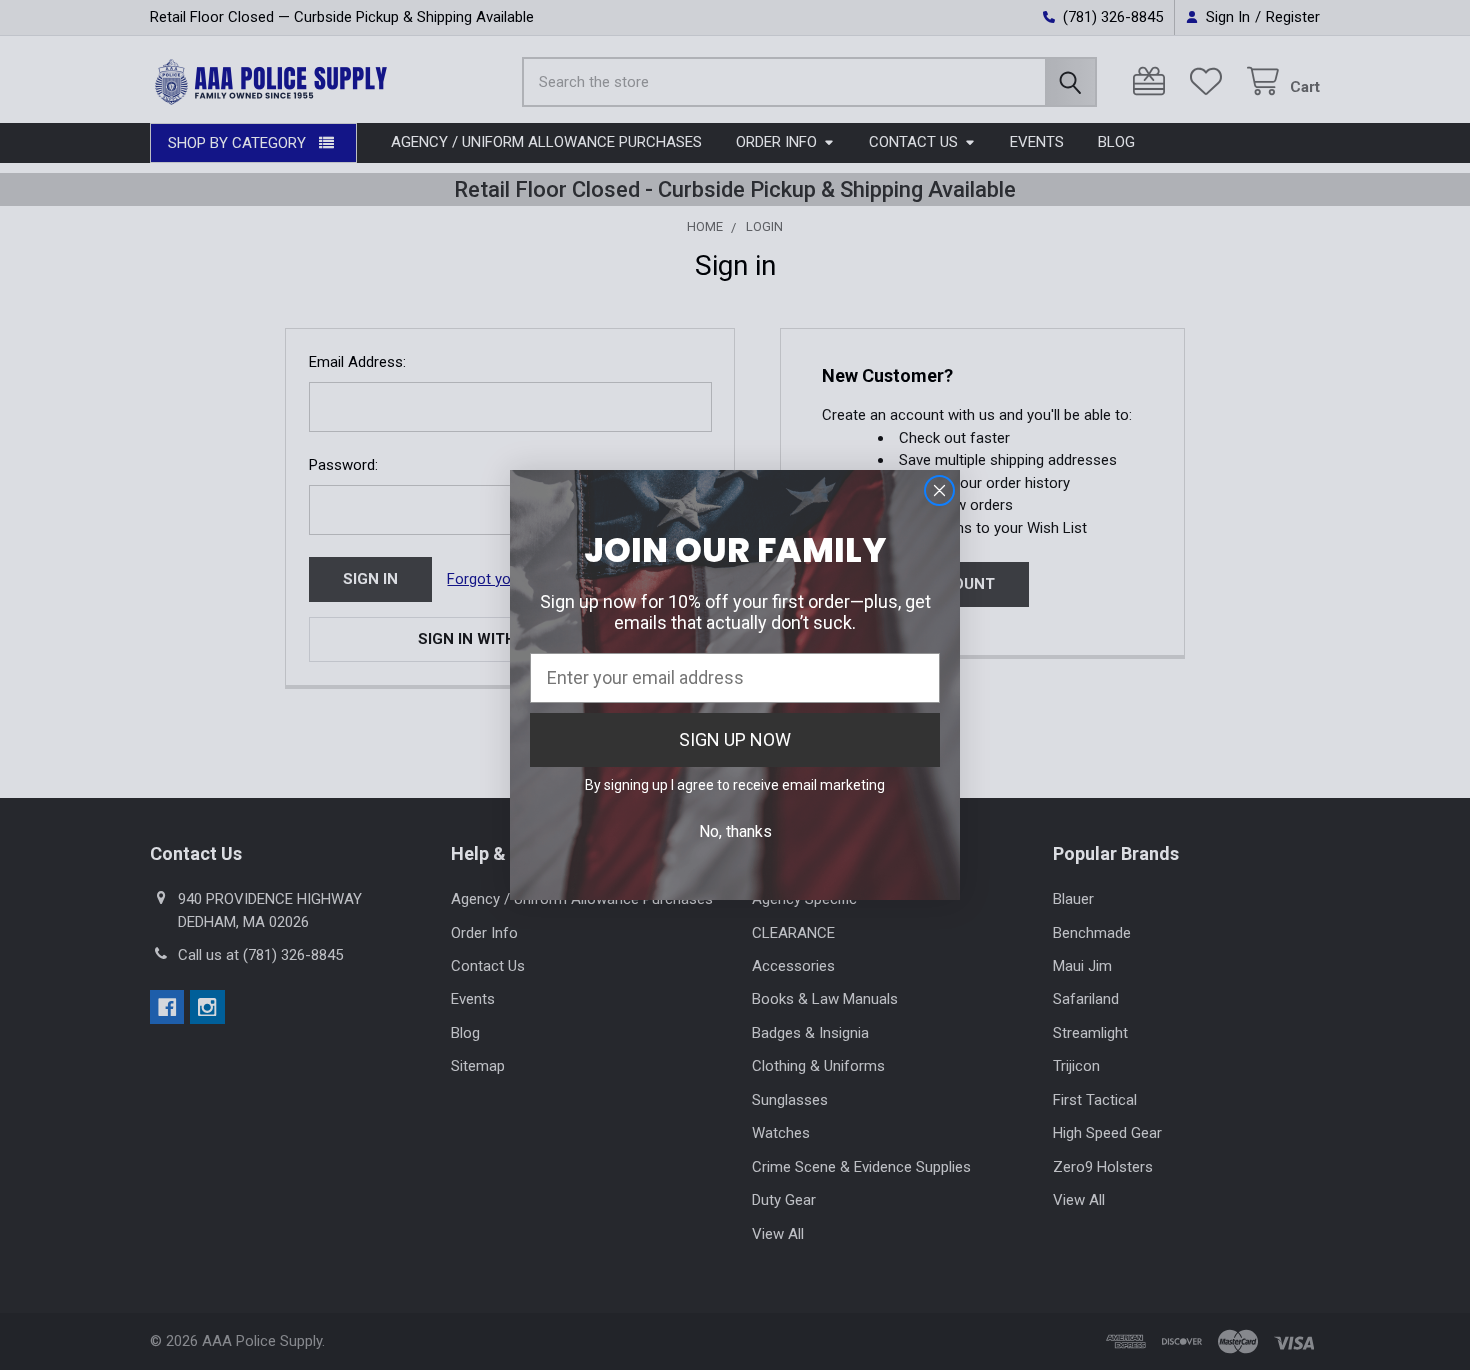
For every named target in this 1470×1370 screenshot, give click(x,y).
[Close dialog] (939, 490)
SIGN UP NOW (735, 739)
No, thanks (735, 831)
